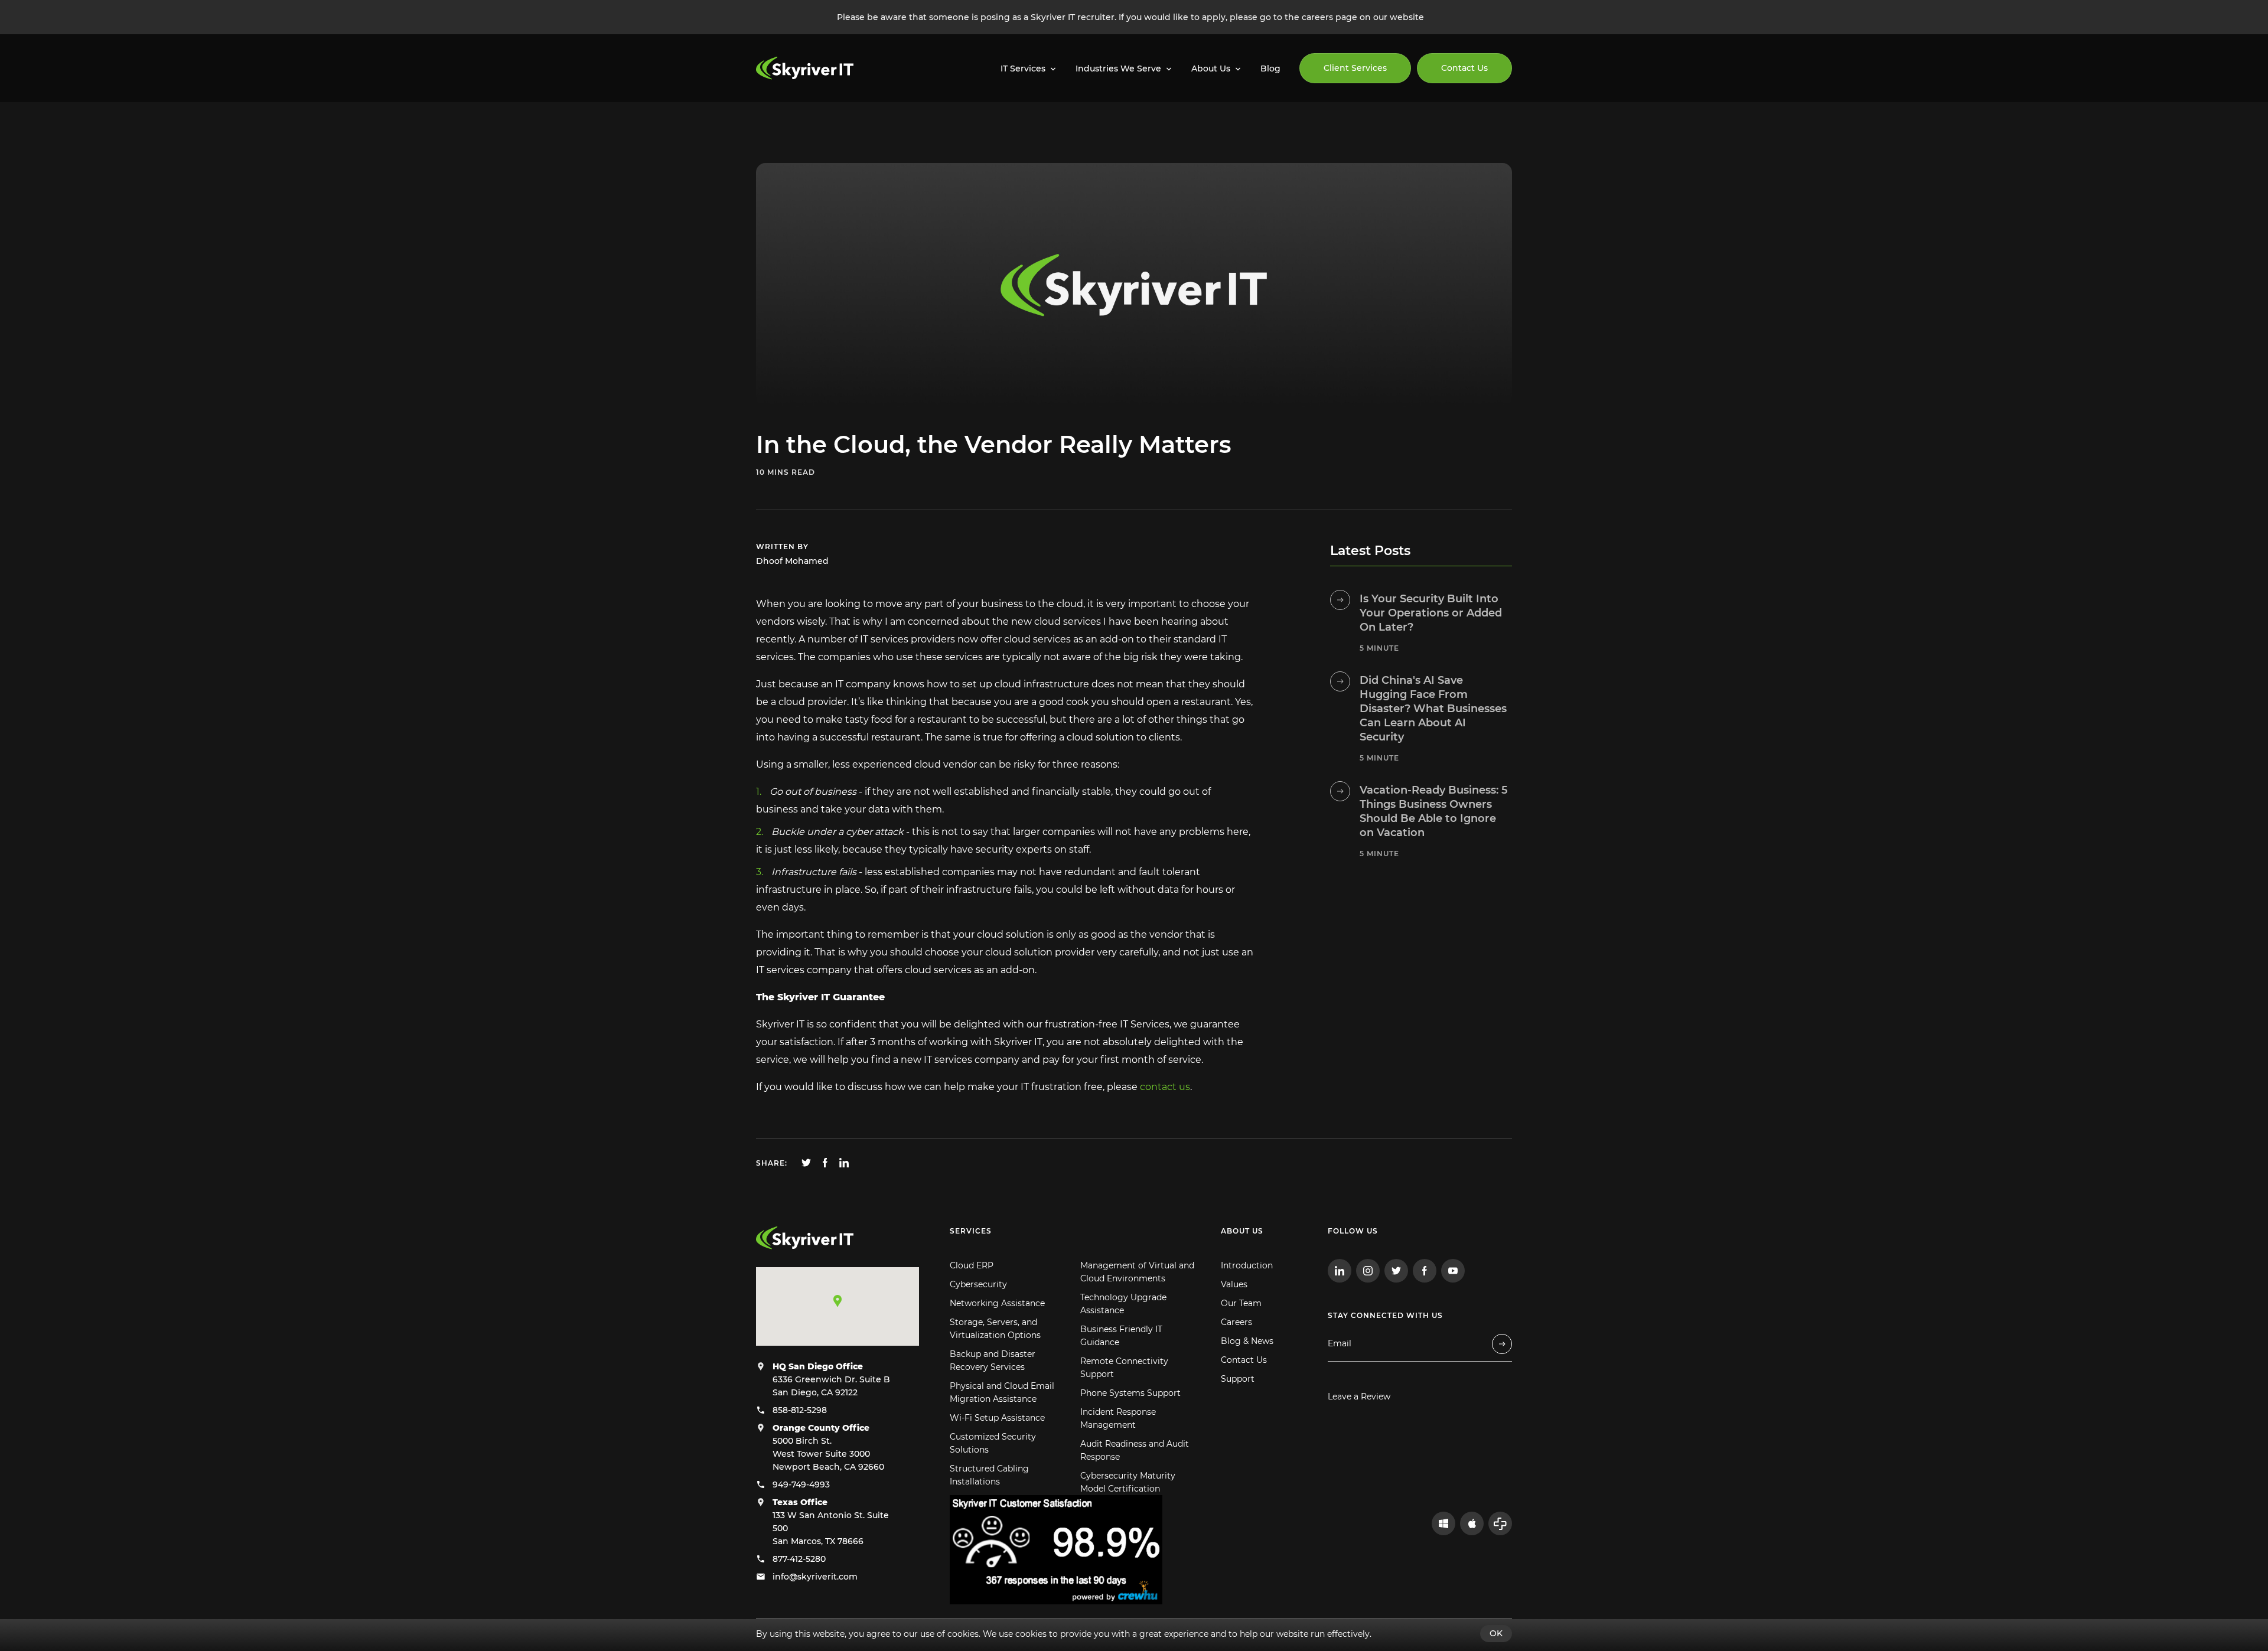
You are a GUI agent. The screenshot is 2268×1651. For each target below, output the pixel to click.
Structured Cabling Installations (989, 1475)
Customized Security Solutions (993, 1443)
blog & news (854, 130)
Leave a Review (1359, 1397)
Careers (1236, 1322)
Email (1340, 1344)
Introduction (1247, 1265)
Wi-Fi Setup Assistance (997, 1418)
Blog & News (1247, 1341)
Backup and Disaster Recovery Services (993, 1360)
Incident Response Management (1118, 1418)
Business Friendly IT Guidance (1121, 1336)
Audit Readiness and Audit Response (1135, 1450)
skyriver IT (782, 130)
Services (971, 1231)
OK (1496, 1633)
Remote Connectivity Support (1124, 1368)
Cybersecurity (978, 1284)
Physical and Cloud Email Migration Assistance (1002, 1392)
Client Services (1355, 68)
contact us (1165, 1087)
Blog (1270, 68)
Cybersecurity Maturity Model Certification (1128, 1482)
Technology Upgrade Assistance (1123, 1304)
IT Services (1023, 68)
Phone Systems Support (1130, 1393)
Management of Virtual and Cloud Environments (1137, 1272)
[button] (838, 1301)
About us (1242, 1231)
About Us (1211, 68)
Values (1234, 1284)
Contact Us (1464, 68)
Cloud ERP (972, 1265)
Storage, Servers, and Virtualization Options (995, 1329)
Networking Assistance (997, 1303)
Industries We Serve (1118, 68)
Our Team (1241, 1303)
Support (1238, 1379)
